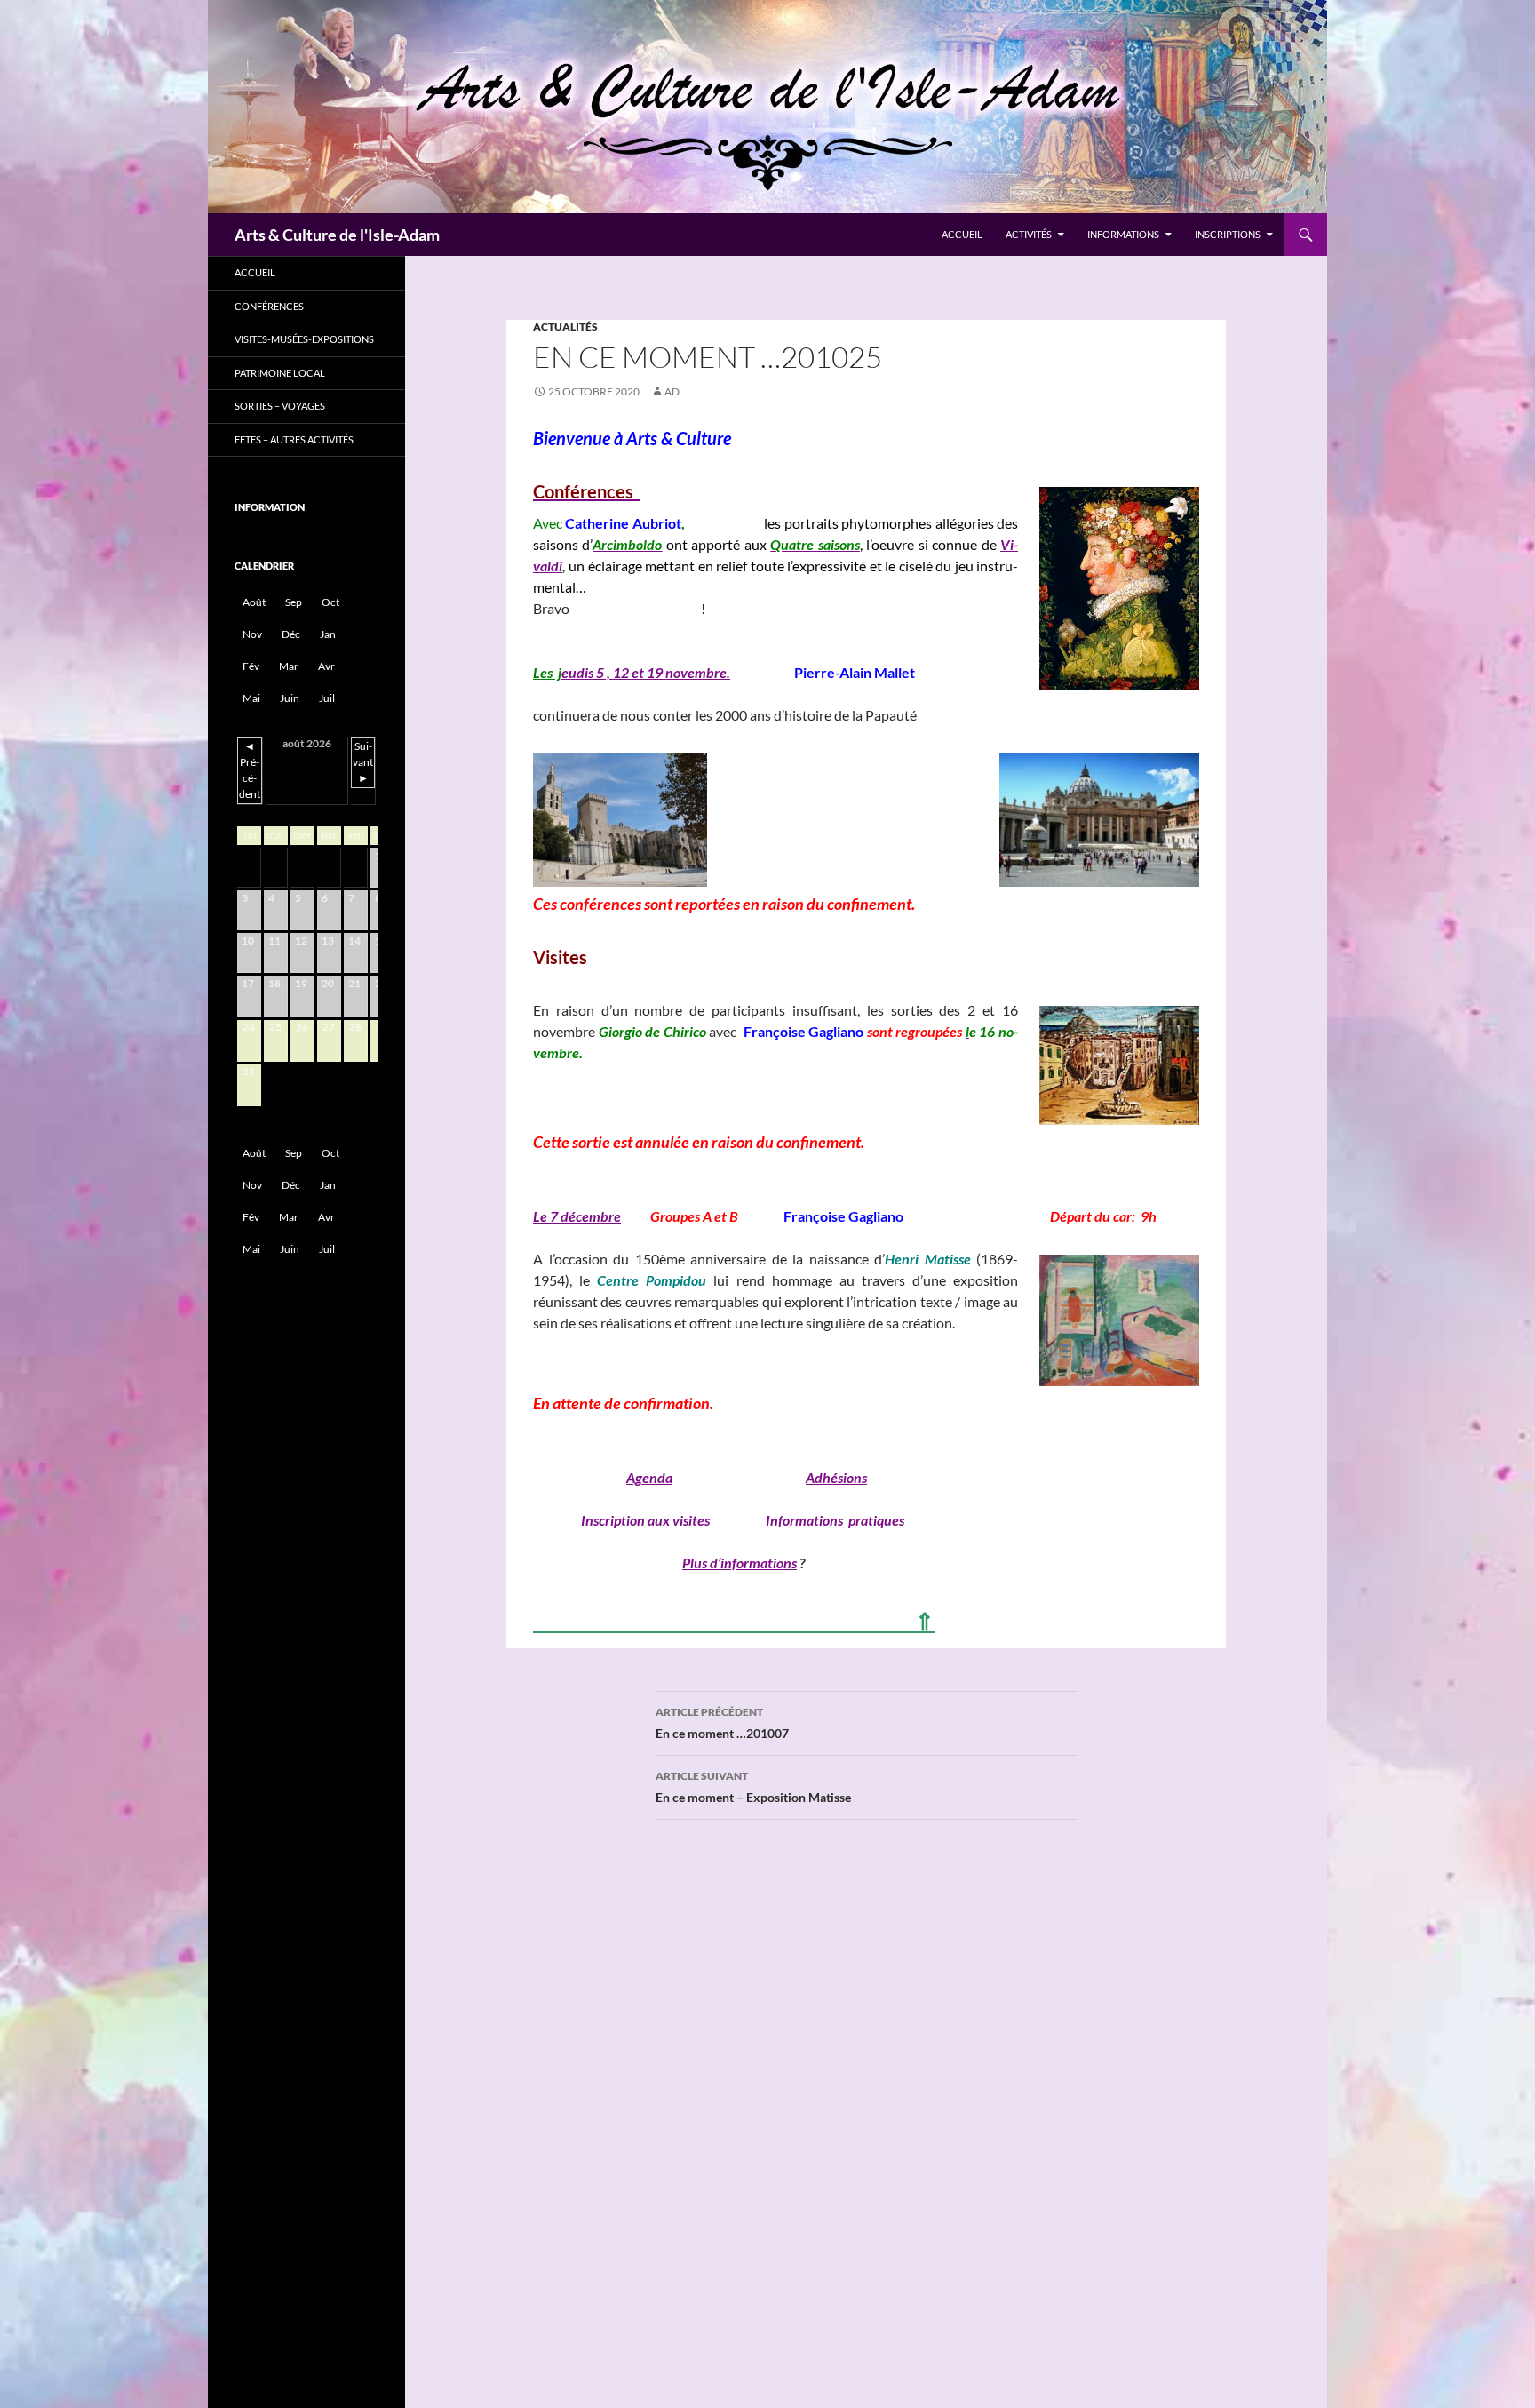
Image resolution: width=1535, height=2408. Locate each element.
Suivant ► (363, 762)
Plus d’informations (740, 1563)
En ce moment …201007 (722, 1723)
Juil (327, 698)
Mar (289, 666)
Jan (328, 634)
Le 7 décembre (577, 1216)
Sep (294, 602)
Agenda (649, 1477)
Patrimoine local (280, 373)
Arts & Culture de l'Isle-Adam (337, 235)
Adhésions (836, 1477)
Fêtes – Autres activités (294, 439)
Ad (672, 391)
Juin (290, 698)
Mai (251, 698)
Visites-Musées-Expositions (304, 339)
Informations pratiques (835, 1520)
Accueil (962, 234)
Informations (1123, 234)
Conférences (269, 306)
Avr (326, 666)
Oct (330, 602)
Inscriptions (1228, 234)
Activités (1029, 234)
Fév (251, 666)
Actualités (565, 327)
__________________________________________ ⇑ (734, 1621)
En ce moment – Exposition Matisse (753, 1787)
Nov (252, 634)
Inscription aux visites (645, 1520)
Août (254, 602)
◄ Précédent (250, 770)
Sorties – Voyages (280, 406)
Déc (291, 634)
